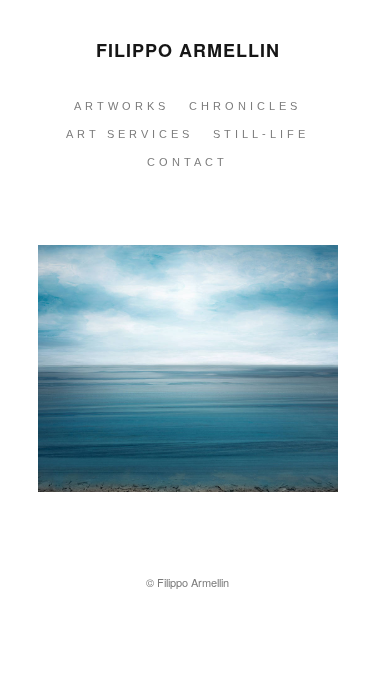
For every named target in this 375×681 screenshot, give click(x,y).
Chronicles (245, 106)
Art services (129, 134)
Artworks (121, 106)
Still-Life (261, 134)
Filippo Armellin (188, 50)
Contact (187, 162)
